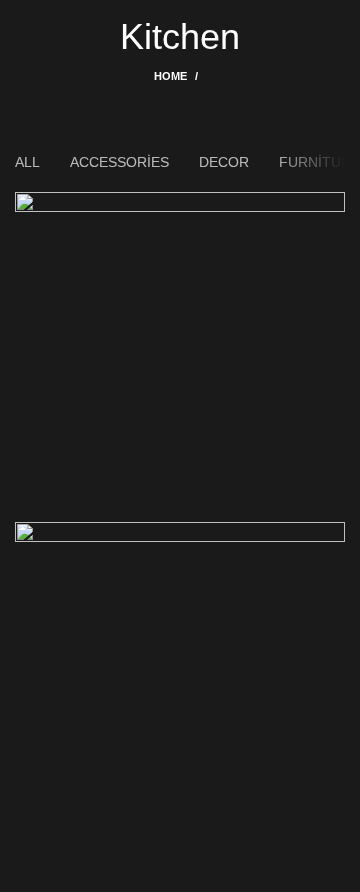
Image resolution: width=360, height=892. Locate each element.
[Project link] (180, 357)
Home (170, 76)
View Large (330, 207)
